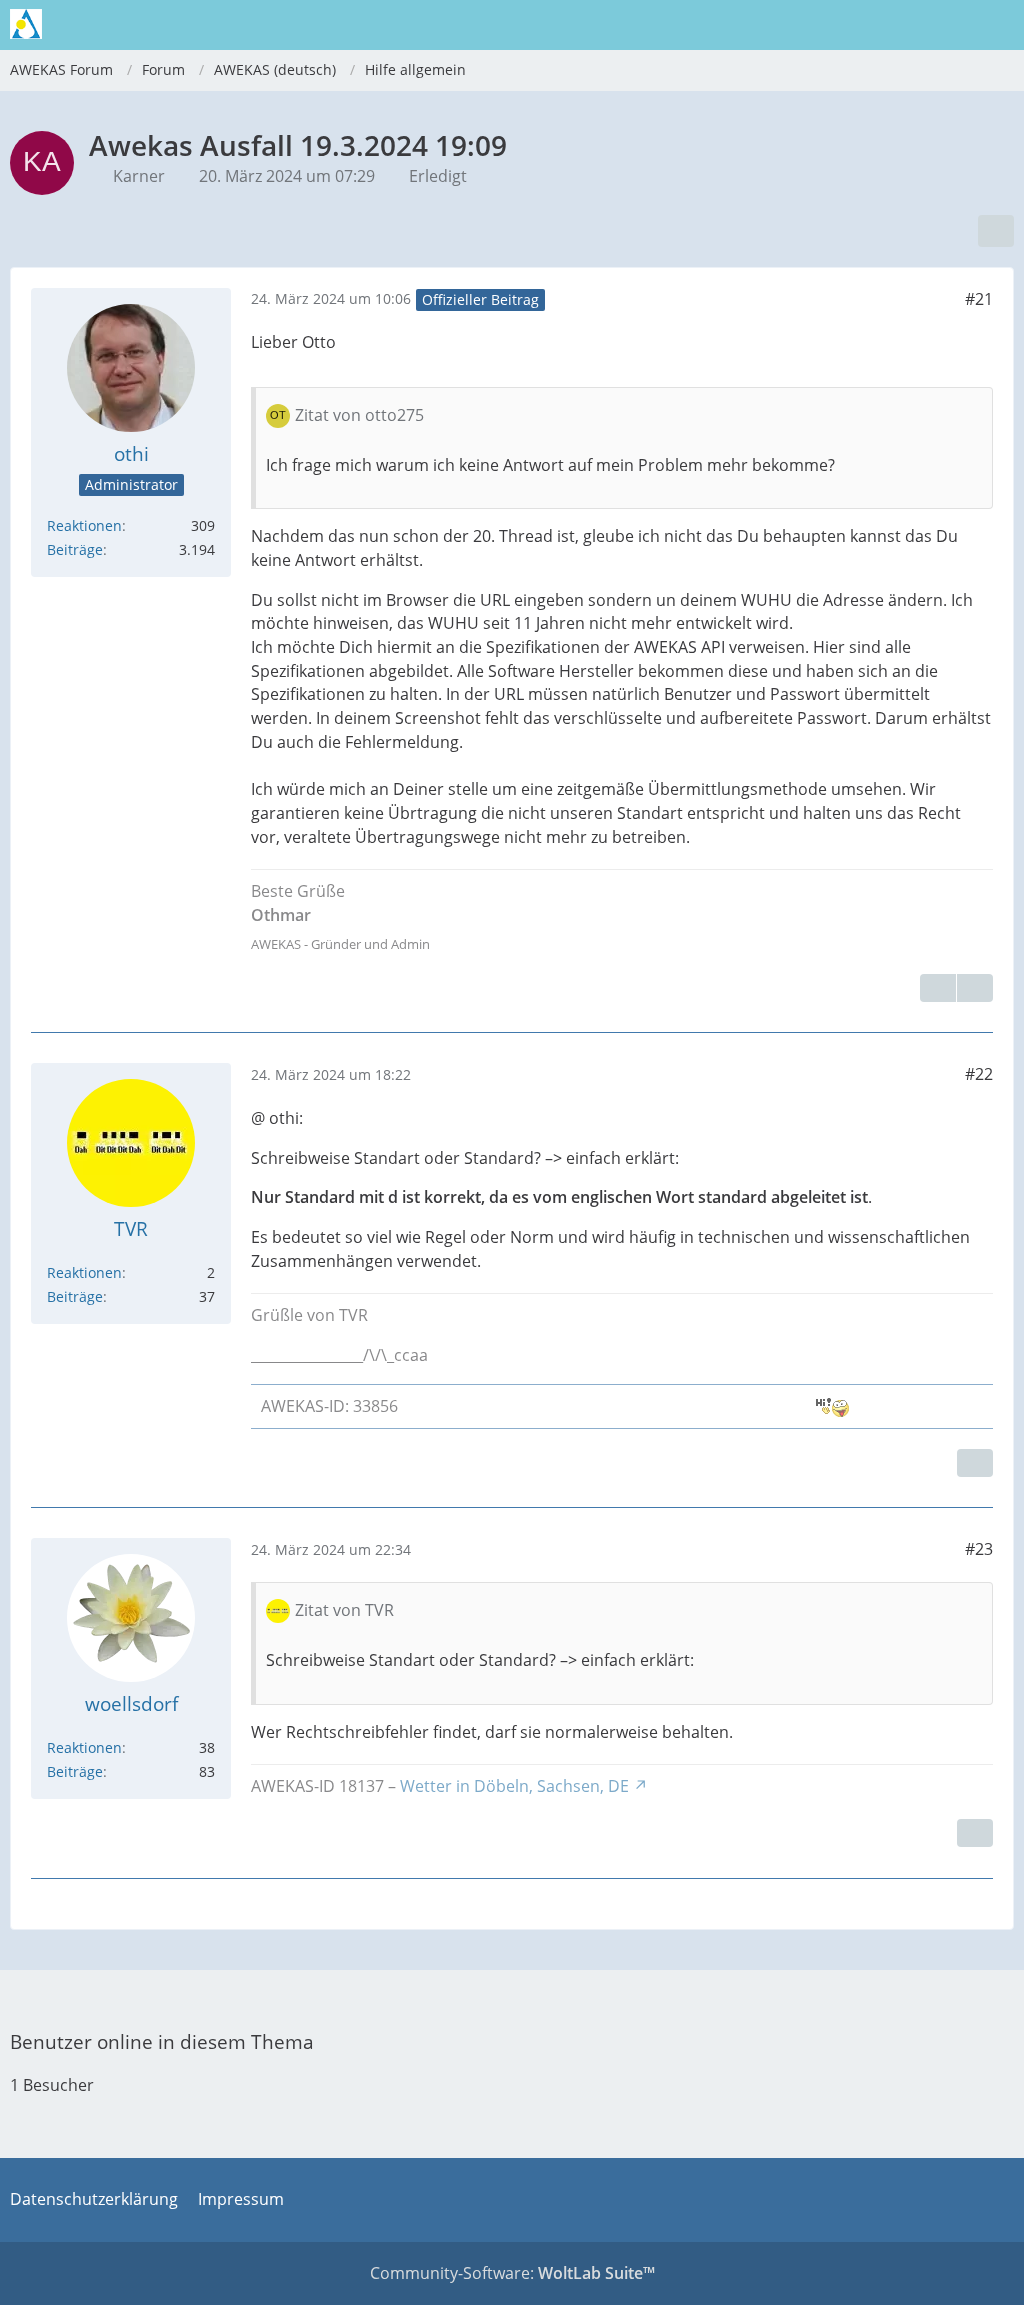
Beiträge (75, 549)
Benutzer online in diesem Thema (162, 2042)
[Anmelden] (948, 25)
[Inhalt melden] (938, 988)
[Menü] (998, 25)
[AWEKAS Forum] (26, 24)
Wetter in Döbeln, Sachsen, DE (514, 1786)
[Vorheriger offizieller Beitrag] (975, 988)
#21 (979, 299)
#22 (979, 1074)
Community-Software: (512, 2273)
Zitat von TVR (344, 1610)
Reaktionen (84, 525)
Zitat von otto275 (359, 415)
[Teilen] (996, 231)
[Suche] (898, 25)
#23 (979, 1549)
